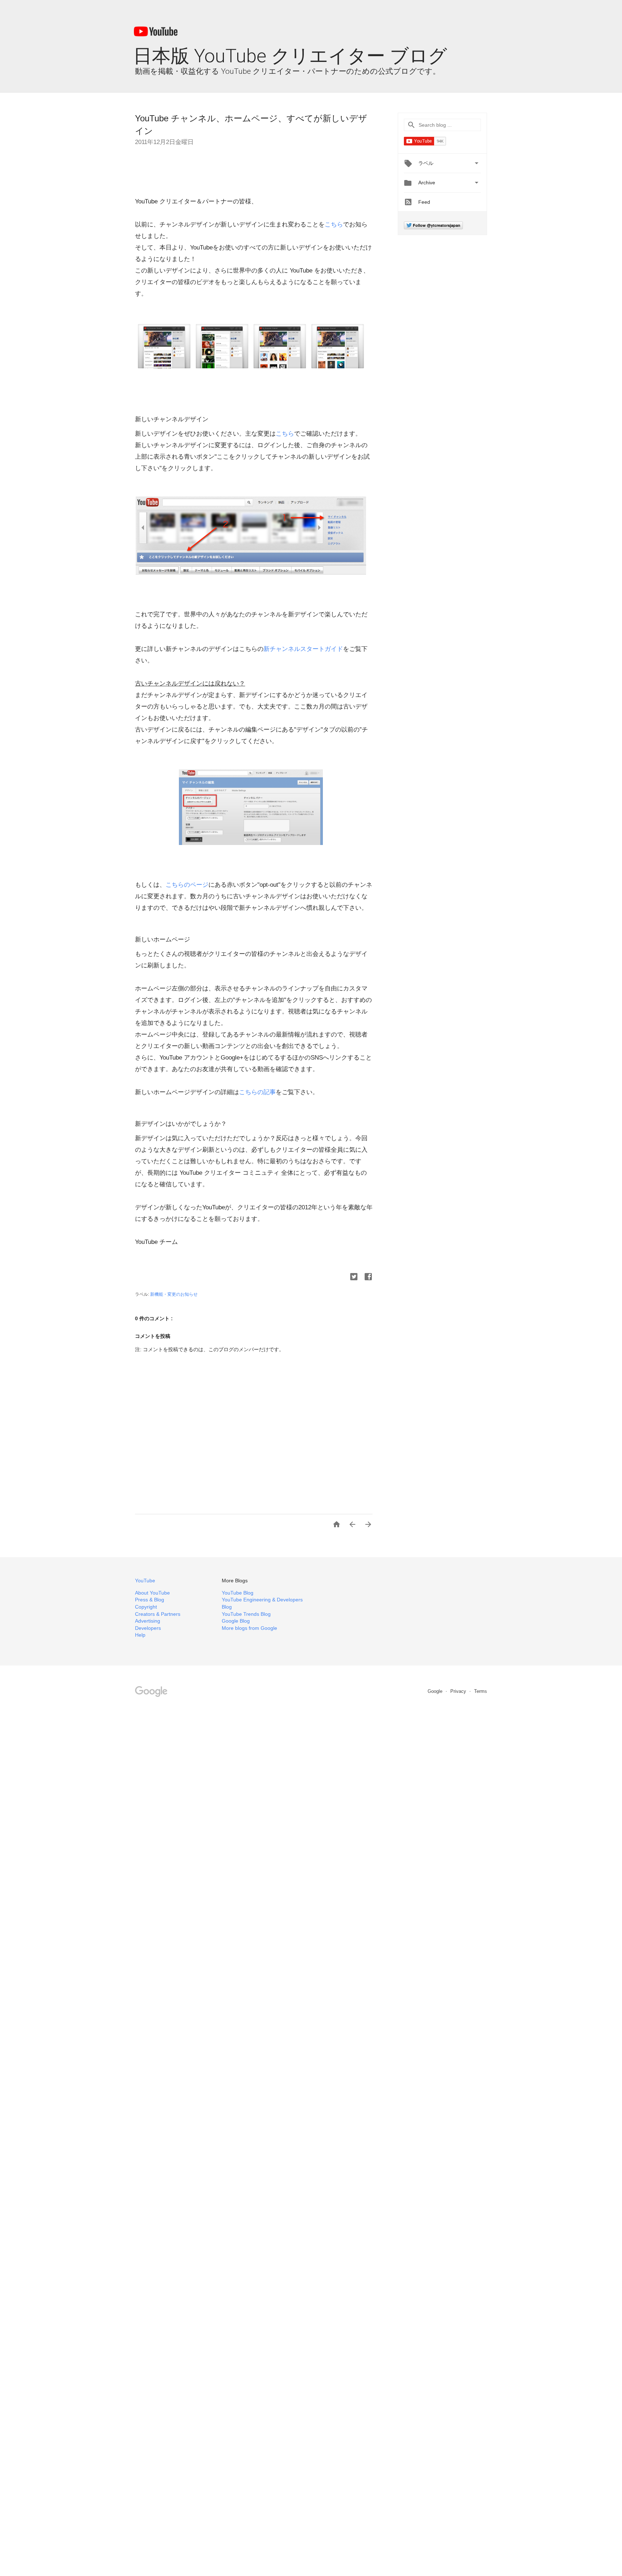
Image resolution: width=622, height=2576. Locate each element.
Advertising (148, 1621)
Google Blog (236, 1621)
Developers (148, 1628)
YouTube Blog (238, 1593)
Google (436, 1691)
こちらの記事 (257, 1092)
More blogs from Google (249, 1628)
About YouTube (152, 1593)
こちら (334, 224)
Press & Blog (150, 1600)
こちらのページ (187, 885)
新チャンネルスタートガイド (303, 649)
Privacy (459, 1691)
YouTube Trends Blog (246, 1614)
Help (140, 1635)
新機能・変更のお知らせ (174, 1294)
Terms (481, 1691)
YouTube (145, 1581)
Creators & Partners (158, 1614)
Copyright (146, 1607)
